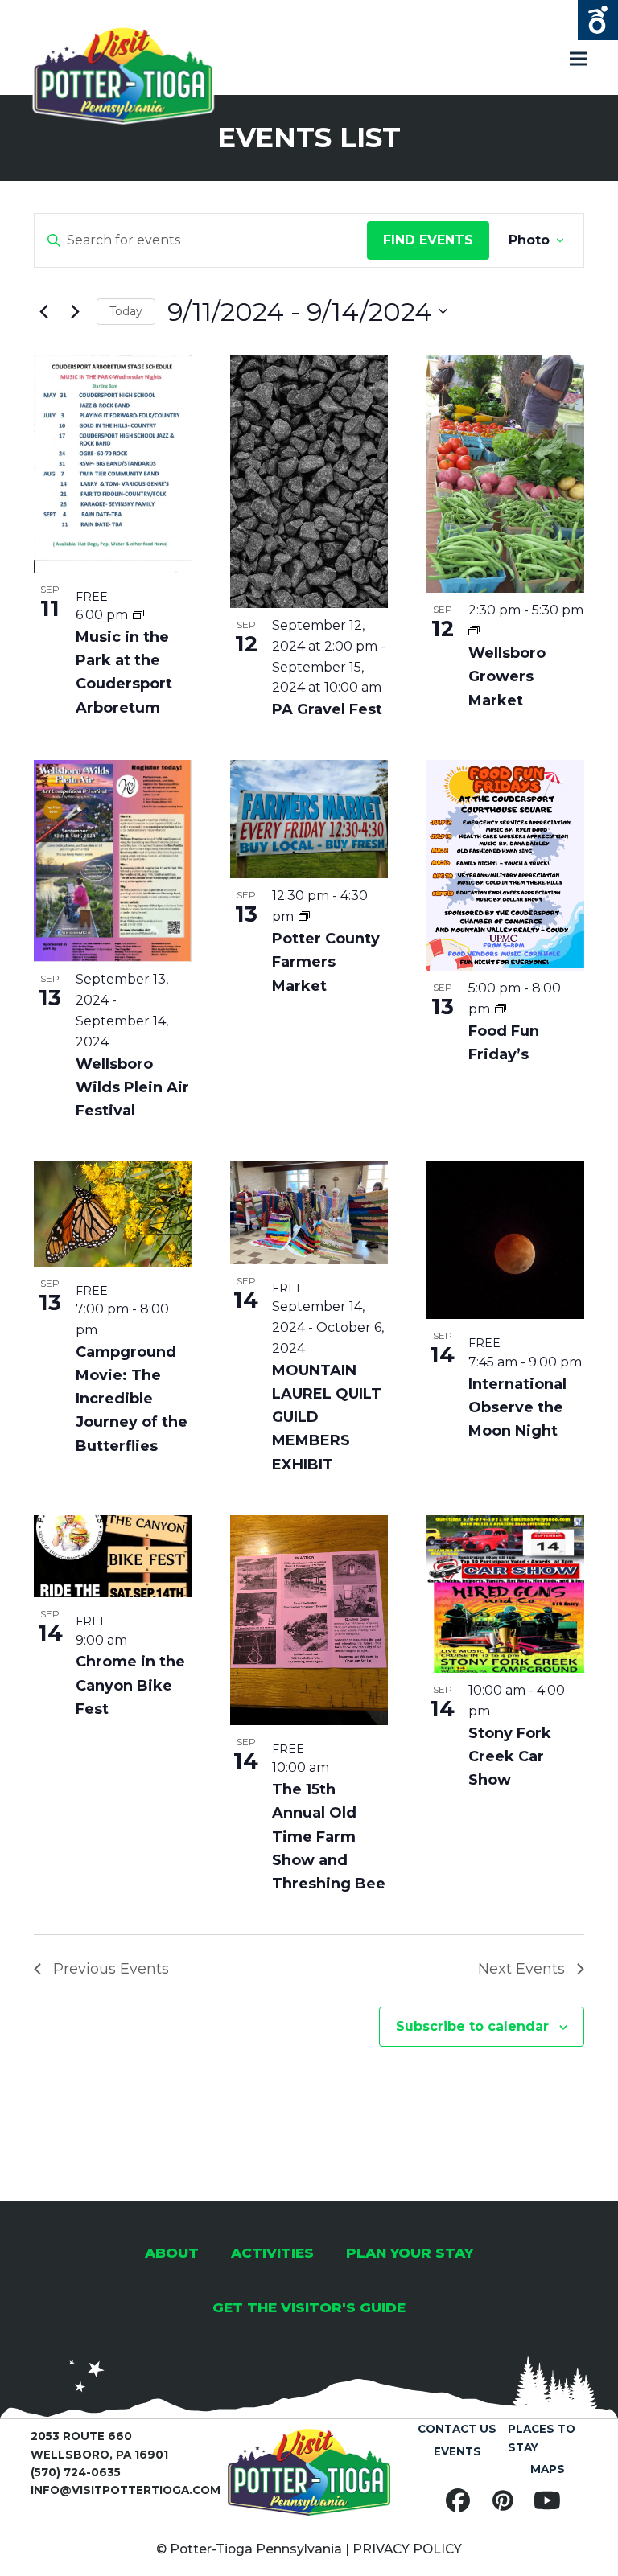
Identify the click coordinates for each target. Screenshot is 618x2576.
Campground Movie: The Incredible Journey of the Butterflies (132, 1399)
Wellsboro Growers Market (507, 676)
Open (598, 20)
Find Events (428, 240)
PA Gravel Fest (327, 709)
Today (126, 311)
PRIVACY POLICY (407, 2549)
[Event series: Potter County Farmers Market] (304, 916)
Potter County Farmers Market (326, 962)
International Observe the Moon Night (517, 1407)
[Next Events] (75, 311)
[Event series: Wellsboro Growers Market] (474, 631)
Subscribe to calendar (472, 2026)
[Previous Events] (43, 311)
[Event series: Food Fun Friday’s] (501, 1009)
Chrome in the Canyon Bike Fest (130, 1685)
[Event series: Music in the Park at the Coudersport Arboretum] (138, 615)
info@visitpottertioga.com (126, 2490)
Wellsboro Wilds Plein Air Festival (132, 1087)
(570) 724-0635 (76, 2472)
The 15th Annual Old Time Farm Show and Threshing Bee (329, 1836)
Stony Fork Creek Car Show (510, 1756)
